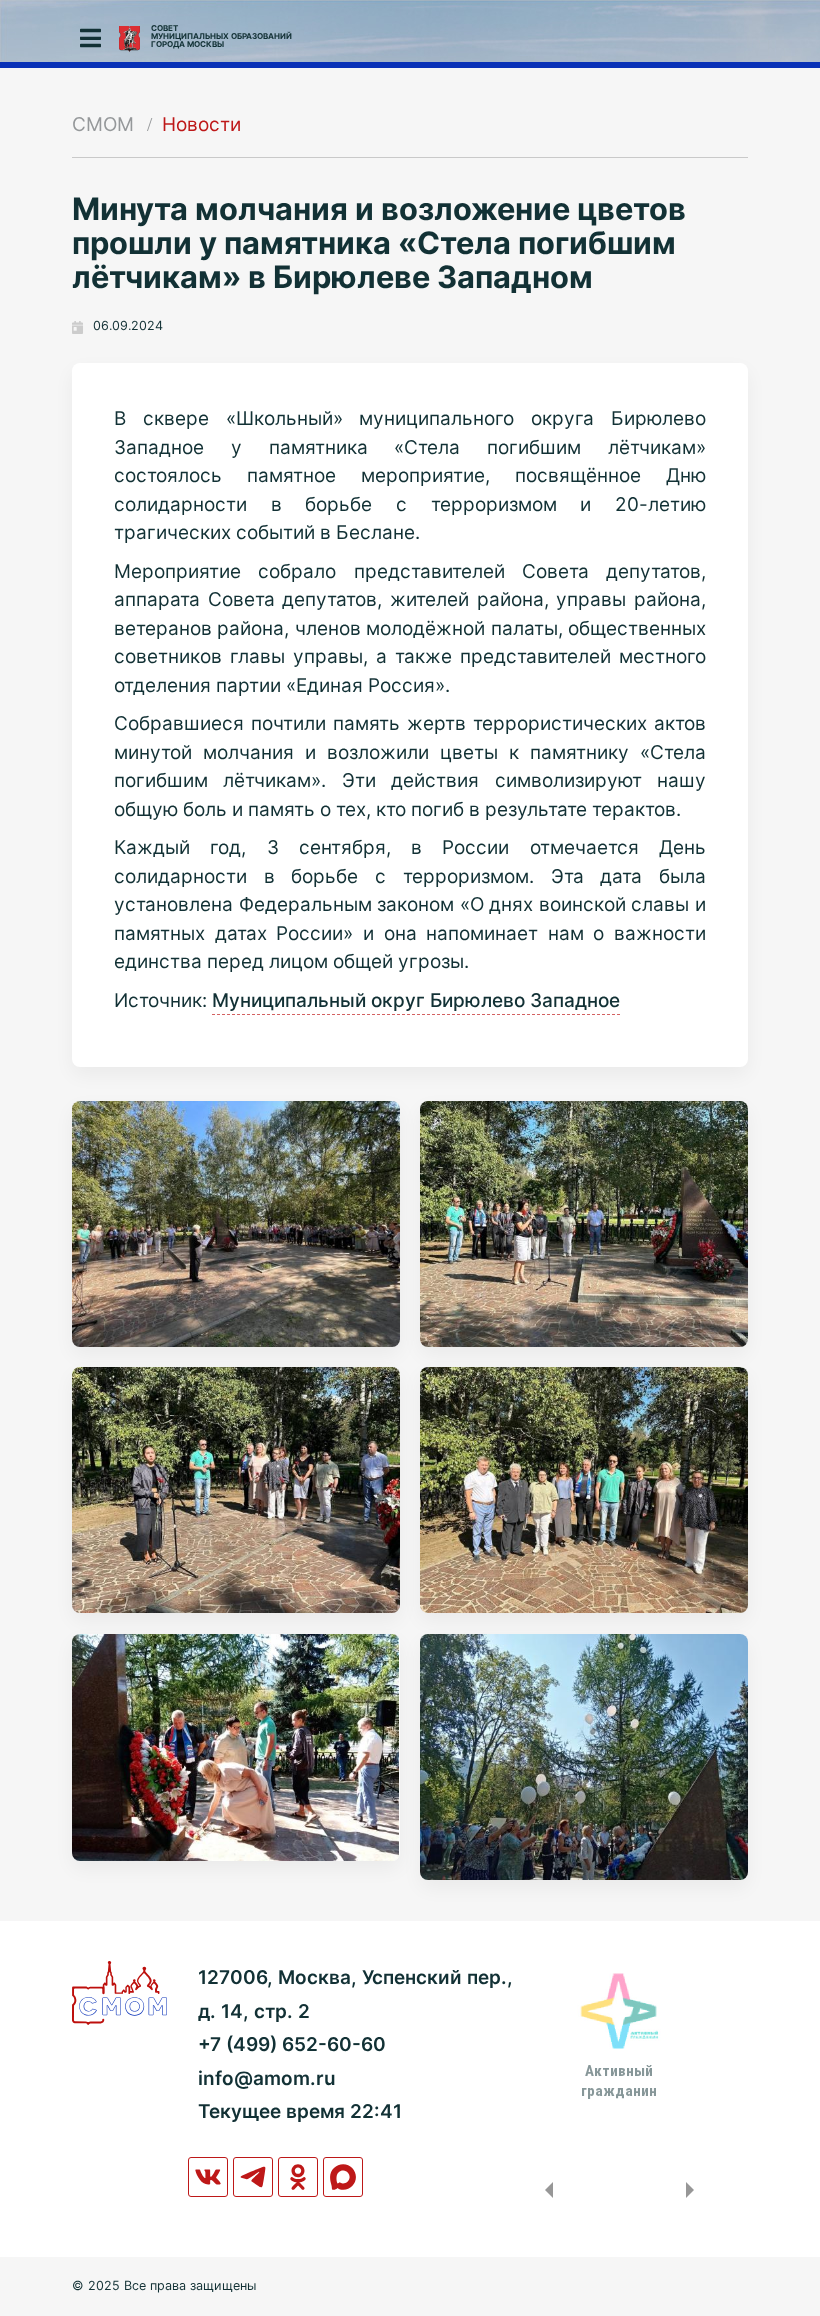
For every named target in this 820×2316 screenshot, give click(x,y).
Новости (201, 124)
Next (694, 2190)
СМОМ (103, 124)
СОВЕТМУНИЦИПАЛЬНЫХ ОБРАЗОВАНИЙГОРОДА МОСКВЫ (221, 36)
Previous (545, 2190)
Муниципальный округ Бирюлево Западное (416, 1000)
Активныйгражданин (619, 2081)
